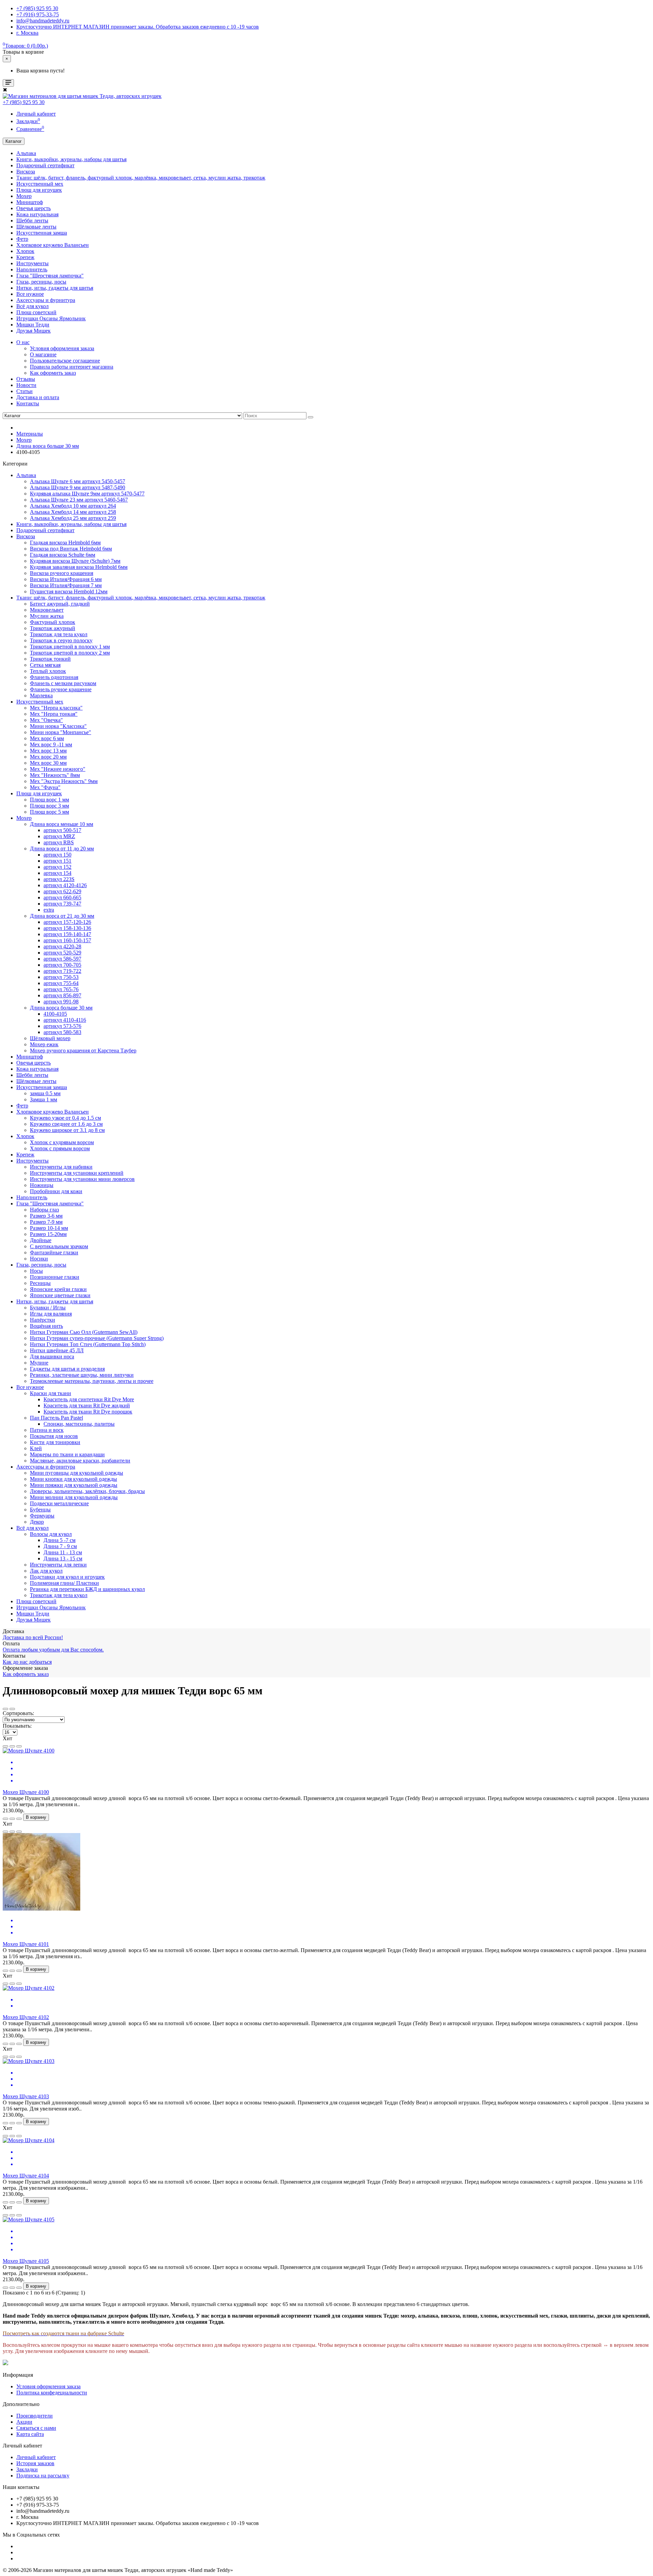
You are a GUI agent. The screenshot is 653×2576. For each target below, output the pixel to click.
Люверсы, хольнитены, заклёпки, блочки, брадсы (87, 1491)
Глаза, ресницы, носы (41, 282)
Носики (39, 1259)
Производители (35, 2416)
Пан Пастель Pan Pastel (56, 1418)
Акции (24, 2422)
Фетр (22, 239)
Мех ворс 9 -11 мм (51, 744)
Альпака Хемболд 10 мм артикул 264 (73, 506)
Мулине (39, 1363)
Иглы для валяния (51, 1314)
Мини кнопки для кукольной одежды (73, 1479)
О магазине (43, 354)
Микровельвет (47, 610)
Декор (37, 1522)
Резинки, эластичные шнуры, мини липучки (82, 1375)
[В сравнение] (12, 1746)
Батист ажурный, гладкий (60, 604)
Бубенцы (40, 1510)
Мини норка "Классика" (58, 726)
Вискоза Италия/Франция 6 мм (66, 579)
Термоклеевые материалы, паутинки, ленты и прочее (92, 1381)
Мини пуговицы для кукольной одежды (77, 1473)
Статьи (24, 391)
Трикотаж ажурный (53, 628)
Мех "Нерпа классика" (56, 708)
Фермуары (42, 1516)
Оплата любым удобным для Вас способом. (53, 1650)
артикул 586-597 (62, 959)
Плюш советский (36, 312)
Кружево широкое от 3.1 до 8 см (67, 1130)
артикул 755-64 (61, 983)
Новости (26, 385)
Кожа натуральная (37, 214)
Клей (36, 1448)
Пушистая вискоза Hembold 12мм (69, 591)
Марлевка (41, 696)
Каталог (14, 141)
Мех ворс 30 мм (48, 763)
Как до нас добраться (27, 1662)
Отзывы (26, 379)
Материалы (30, 434)
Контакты (28, 403)
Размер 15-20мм (48, 1234)
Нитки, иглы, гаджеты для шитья (55, 288)
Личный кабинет (36, 2457)
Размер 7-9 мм (46, 1222)
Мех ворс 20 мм (48, 757)
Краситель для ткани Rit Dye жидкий (87, 1405)
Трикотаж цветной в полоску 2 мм (70, 653)
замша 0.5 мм (45, 1093)
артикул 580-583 (62, 1032)
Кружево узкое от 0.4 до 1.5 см (65, 1118)
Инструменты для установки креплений (77, 1173)
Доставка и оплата (38, 397)
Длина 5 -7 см (60, 1540)
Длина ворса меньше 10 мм (62, 824)
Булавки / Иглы (48, 1308)
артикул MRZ (59, 836)
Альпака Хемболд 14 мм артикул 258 (73, 512)
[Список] (5, 1709)
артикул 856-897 (62, 995)
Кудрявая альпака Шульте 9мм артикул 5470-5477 (87, 494)
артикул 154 (57, 873)
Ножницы (42, 1185)
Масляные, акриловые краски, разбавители (80, 1461)
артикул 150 (57, 855)
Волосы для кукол (51, 1534)
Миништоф (30, 202)
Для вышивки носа (52, 1357)
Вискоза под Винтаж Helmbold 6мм (71, 549)
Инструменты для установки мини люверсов (82, 1179)
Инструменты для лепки (58, 1565)
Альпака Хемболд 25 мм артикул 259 (73, 518)
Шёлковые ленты (36, 227)
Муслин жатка (47, 616)
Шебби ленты (32, 221)
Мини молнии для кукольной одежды (74, 1497)
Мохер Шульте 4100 (26, 1792)
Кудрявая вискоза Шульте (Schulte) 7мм (75, 561)
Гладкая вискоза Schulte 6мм (63, 555)
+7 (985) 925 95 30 (24, 102)
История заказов (35, 2463)
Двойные (41, 1240)
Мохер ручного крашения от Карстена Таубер (83, 1050)
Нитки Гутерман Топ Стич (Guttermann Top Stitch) (88, 1344)
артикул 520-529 (62, 953)
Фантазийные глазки (54, 1252)
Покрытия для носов (54, 1436)
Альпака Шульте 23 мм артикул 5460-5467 (79, 500)
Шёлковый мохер (50, 1038)
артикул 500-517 (62, 830)
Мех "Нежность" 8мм (55, 775)
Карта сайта (30, 2434)
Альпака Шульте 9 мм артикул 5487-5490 (78, 487)
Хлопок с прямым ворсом (60, 1148)
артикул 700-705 (62, 965)
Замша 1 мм (44, 1099)
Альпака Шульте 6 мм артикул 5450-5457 (78, 481)
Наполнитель (32, 269)
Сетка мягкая (45, 665)
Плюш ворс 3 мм (49, 806)
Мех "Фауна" (45, 787)
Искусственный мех (40, 184)
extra (49, 910)
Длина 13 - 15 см (63, 1558)
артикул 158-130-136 (67, 928)
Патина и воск (47, 1430)
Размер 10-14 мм (49, 1228)
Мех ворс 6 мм (47, 738)
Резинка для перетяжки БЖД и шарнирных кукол (87, 1589)
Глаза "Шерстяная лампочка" (50, 276)
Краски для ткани (51, 1393)
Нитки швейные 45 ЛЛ (57, 1350)
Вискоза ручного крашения (62, 573)
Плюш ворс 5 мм (49, 812)
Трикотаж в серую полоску (61, 640)
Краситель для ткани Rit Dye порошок (88, 1412)
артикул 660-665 (62, 897)
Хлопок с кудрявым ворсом (62, 1142)
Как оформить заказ (53, 373)
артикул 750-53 (61, 977)
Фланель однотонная (54, 677)
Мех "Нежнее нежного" (58, 769)
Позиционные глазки (55, 1277)
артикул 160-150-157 (67, 940)
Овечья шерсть (34, 208)
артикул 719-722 (62, 971)
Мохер (24, 196)
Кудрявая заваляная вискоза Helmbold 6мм (79, 567)
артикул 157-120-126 (67, 922)
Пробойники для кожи (56, 1191)
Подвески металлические (59, 1503)
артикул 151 (57, 861)
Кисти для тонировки (55, 1442)
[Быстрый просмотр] (19, 1746)
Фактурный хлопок (53, 622)
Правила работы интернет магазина (72, 367)
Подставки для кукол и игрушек (67, 1577)
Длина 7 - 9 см (60, 1546)
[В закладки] (5, 1746)
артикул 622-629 (62, 891)
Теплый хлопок (48, 671)
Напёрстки (43, 1320)
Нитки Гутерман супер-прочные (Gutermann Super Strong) (97, 1338)
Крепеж (25, 257)
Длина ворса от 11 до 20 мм (62, 849)
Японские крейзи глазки (58, 1289)
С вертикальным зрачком (59, 1246)
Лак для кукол (46, 1571)
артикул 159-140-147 (67, 934)
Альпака (26, 153)
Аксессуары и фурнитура (46, 300)
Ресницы (40, 1283)
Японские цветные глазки (60, 1295)
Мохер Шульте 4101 (26, 1944)
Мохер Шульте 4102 (26, 2017)
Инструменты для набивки (61, 1167)
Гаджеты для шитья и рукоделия (67, 1369)
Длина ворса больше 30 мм (48, 446)
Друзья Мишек (34, 331)
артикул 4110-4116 (65, 1020)
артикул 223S (59, 879)
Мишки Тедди (33, 325)
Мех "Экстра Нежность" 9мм (64, 781)
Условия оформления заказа (62, 348)
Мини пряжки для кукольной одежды (74, 1485)
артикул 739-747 (62, 904)
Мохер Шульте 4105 (26, 2261)
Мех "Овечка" (46, 720)
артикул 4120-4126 (65, 885)
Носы (36, 1271)
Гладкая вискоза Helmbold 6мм (65, 543)
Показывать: (17, 1726)
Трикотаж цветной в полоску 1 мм (70, 647)
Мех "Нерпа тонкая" (54, 714)
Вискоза (26, 172)
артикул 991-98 (61, 1002)
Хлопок (25, 251)
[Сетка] (12, 1709)
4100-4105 (55, 1014)
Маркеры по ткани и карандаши (67, 1454)
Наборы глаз (44, 1210)
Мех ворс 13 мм (48, 751)
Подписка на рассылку (43, 2476)
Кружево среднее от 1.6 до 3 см (66, 1124)
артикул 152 (57, 867)
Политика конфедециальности (52, 2393)
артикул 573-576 (62, 1026)
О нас (23, 342)
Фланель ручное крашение (61, 689)
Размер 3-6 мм (46, 1216)
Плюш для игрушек (39, 190)
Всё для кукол (32, 306)
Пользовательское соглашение (65, 361)
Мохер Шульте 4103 (26, 2096)
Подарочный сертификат (45, 165)
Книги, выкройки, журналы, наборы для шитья (71, 159)
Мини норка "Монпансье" (61, 732)
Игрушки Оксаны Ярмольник (51, 318)
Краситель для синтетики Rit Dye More (89, 1399)
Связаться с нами (36, 2428)
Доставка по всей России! (33, 1637)
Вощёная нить (46, 1326)
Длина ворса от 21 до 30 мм (62, 916)
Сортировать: (18, 1713)
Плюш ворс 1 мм (49, 800)
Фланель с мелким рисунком (63, 683)
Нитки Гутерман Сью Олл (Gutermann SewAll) (84, 1332)
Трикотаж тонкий (50, 659)
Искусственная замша (42, 233)
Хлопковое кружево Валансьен (53, 245)
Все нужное (30, 294)
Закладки (27, 2469)
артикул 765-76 (61, 989)
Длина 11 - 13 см (63, 1552)
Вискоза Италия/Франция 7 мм (66, 585)
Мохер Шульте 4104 (26, 2176)
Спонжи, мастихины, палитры (79, 1424)
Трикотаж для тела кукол (59, 634)
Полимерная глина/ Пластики (64, 1583)
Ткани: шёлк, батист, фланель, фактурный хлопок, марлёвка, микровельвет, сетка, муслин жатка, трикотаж (141, 178)
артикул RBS (59, 842)
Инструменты (32, 263)
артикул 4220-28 (62, 946)
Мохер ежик (44, 1044)
